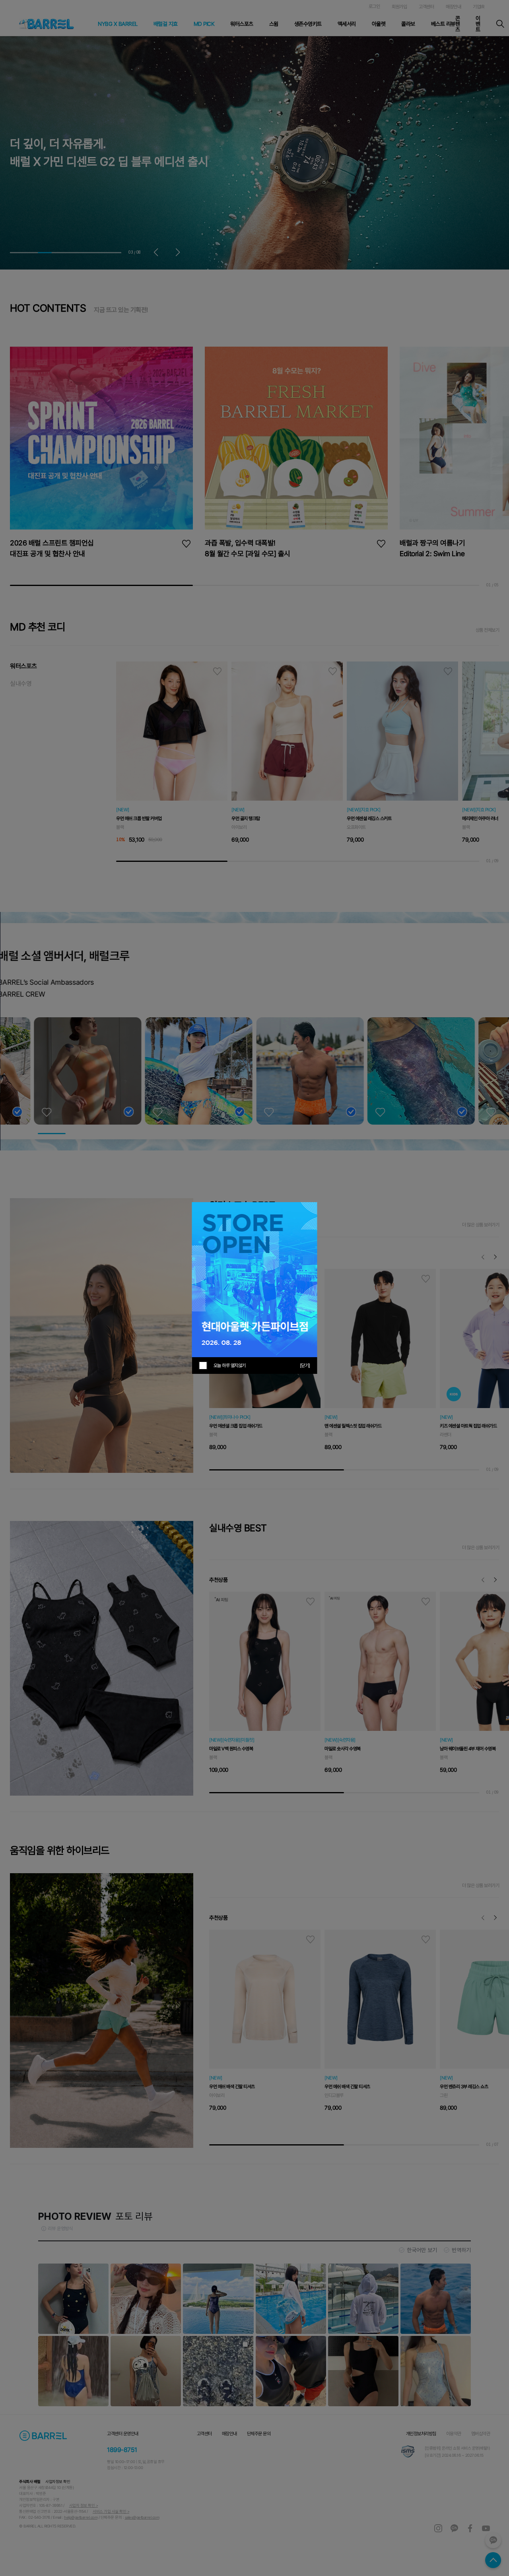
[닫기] (305, 1366)
